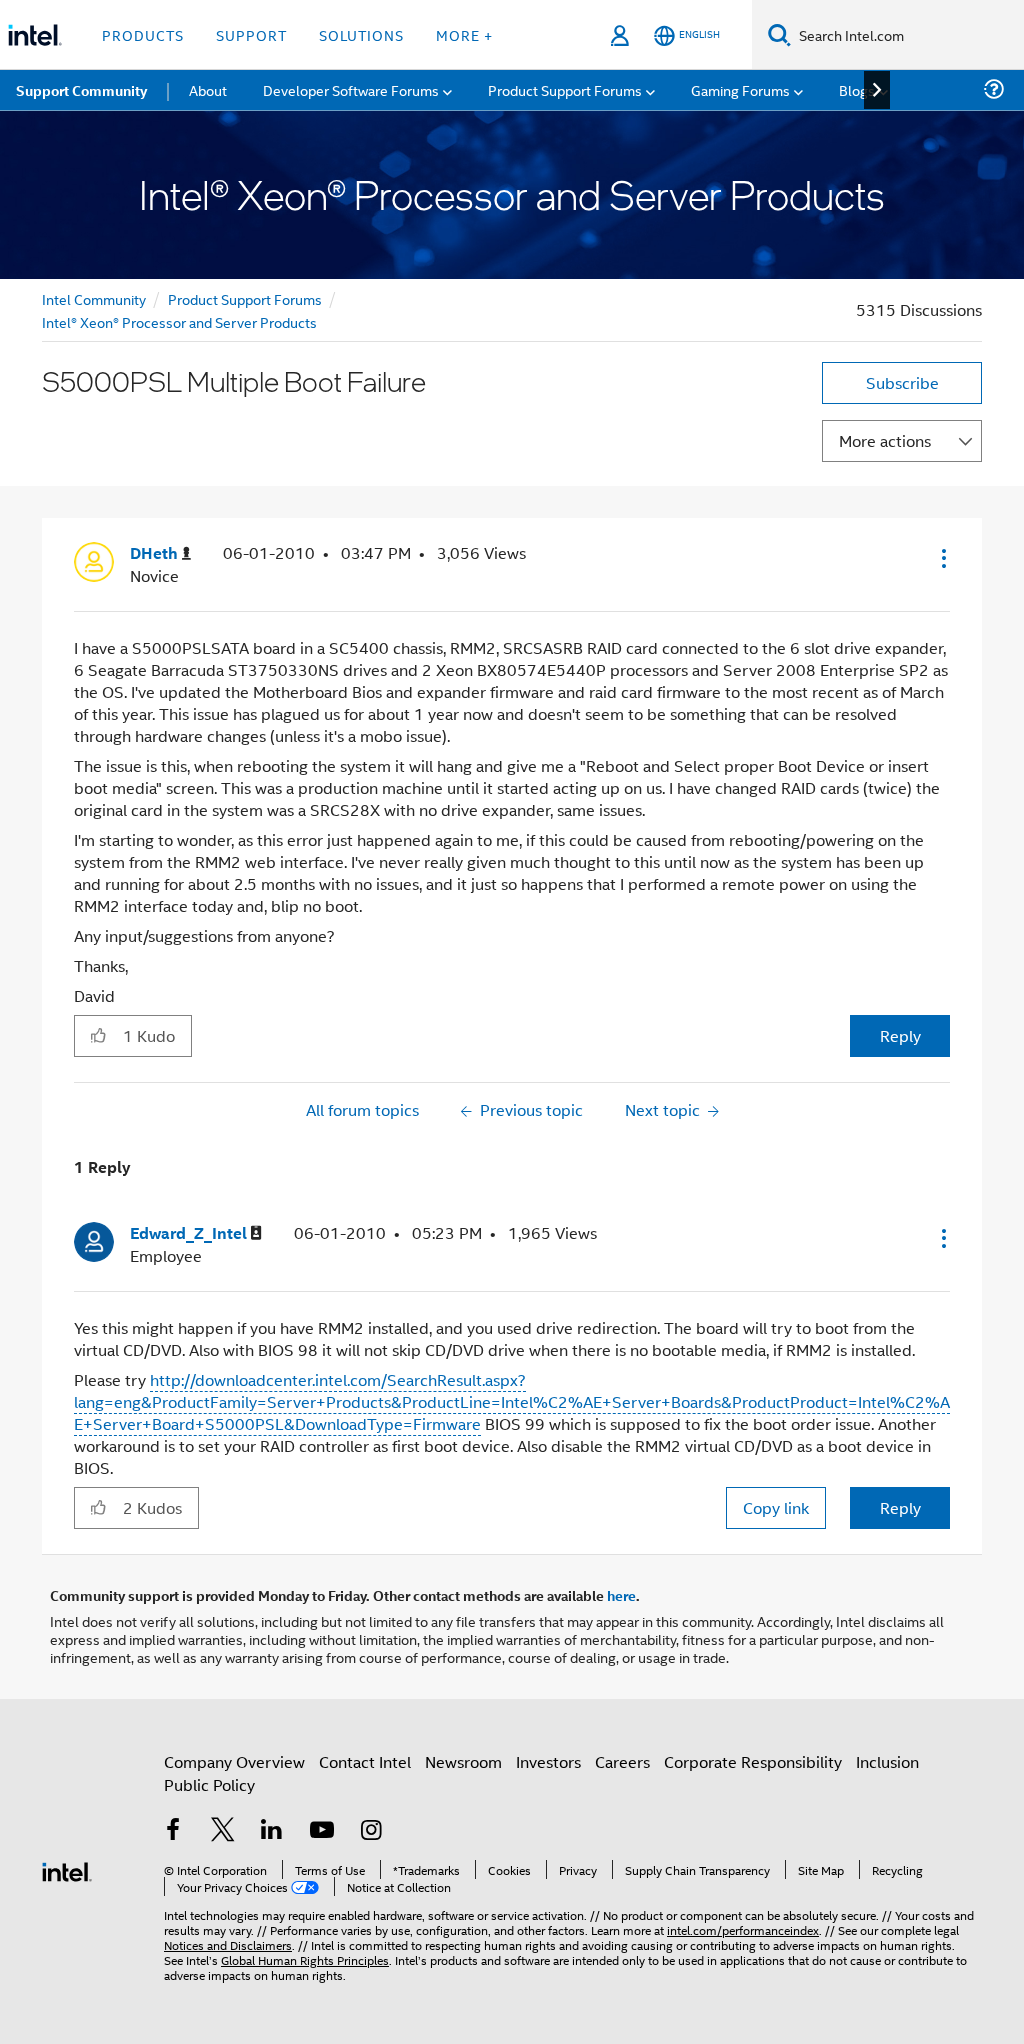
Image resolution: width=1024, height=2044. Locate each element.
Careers (622, 1761)
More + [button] (464, 34)
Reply (900, 1035)
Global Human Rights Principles (305, 1959)
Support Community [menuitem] (81, 90)
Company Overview (234, 1761)
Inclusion (887, 1761)
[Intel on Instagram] (371, 1831)
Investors (548, 1761)
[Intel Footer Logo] (67, 1869)
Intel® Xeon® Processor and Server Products (179, 321)
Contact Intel (365, 1761)
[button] (942, 558)
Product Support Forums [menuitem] (565, 89)
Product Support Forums (245, 298)
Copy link (776, 1507)
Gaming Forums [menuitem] (740, 89)
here (621, 1595)
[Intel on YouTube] (322, 1831)
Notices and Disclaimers (228, 1944)
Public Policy (209, 1784)
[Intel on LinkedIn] (272, 1831)
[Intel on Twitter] (223, 1831)
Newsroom (463, 1761)
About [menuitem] (208, 89)
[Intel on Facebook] (173, 1831)
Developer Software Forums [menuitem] (351, 89)
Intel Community (94, 298)
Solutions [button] (361, 34)
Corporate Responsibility (753, 1761)
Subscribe (902, 382)
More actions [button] (885, 440)
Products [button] (143, 34)
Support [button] (251, 34)
